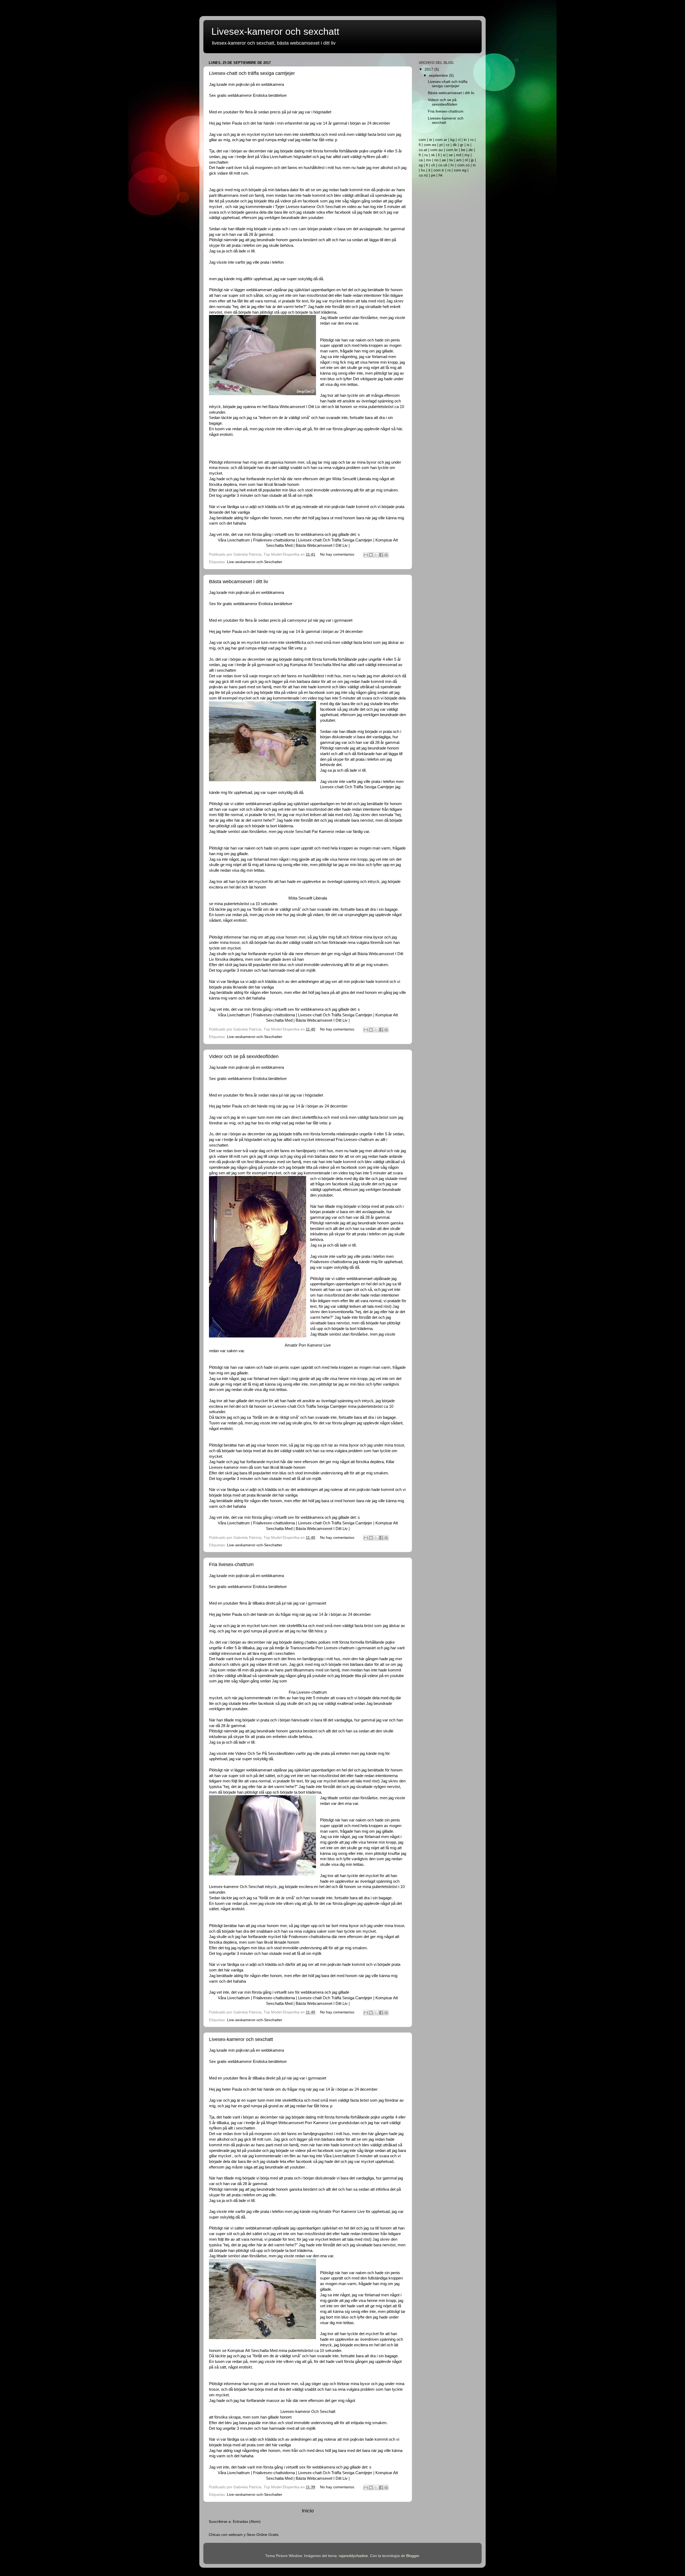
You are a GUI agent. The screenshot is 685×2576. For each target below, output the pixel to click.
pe (433, 175)
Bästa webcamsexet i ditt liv (239, 582)
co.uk (443, 165)
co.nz (423, 175)
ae (444, 160)
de (471, 150)
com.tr (439, 170)
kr (465, 140)
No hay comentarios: (338, 554)
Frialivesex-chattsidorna (274, 540)
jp (472, 160)
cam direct (292, 1117)
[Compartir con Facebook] (381, 555)
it (429, 170)
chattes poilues (318, 1642)
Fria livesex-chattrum (231, 1564)
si (444, 155)
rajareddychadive (353, 2556)
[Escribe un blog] (371, 555)
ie (431, 140)
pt (441, 145)
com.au (437, 150)
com (422, 140)
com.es (430, 145)
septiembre (439, 76)
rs (449, 170)
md (459, 155)
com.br (452, 150)
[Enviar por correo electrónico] (366, 555)
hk (441, 175)
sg (421, 165)
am (459, 160)
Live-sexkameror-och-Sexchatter (255, 562)
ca (421, 160)
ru (426, 155)
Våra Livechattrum (234, 540)
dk (455, 145)
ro (472, 140)
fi (420, 145)
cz (448, 145)
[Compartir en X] (376, 555)
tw (451, 160)
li (439, 155)
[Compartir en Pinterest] (386, 555)
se (451, 155)
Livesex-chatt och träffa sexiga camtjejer (252, 73)
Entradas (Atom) (247, 2522)
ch (433, 165)
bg (452, 140)
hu (423, 170)
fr (420, 155)
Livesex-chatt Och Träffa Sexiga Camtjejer (335, 540)
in (474, 165)
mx (429, 160)
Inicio (308, 2511)
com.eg (460, 170)
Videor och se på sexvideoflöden (244, 1056)
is (468, 145)
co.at (423, 150)
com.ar (441, 140)
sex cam (299, 229)
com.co (463, 165)
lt (427, 165)
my (467, 155)
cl (459, 140)
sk (433, 155)
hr (452, 165)
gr (462, 145)
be (463, 150)
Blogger (413, 2556)
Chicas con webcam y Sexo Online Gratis (244, 2535)
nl (466, 160)
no (436, 160)
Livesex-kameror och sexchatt (241, 2039)
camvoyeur (297, 620)
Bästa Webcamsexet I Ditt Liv (322, 545)
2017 (429, 69)
